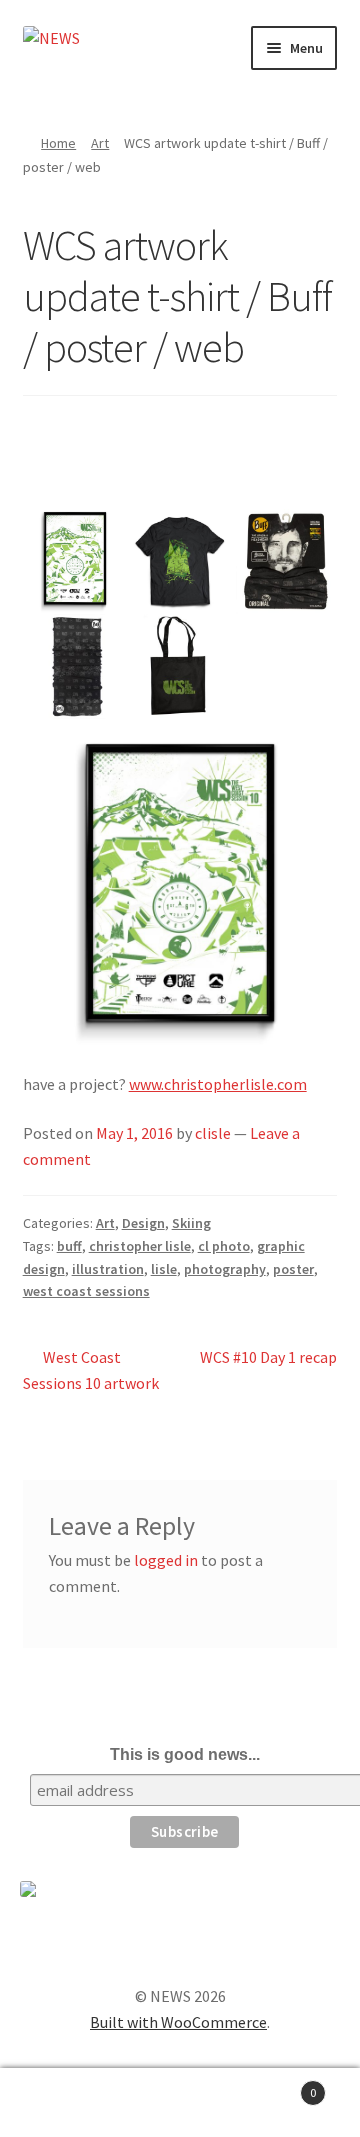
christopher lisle (140, 1246)
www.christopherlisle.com (218, 1084)
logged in (166, 1560)
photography (225, 1269)
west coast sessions (86, 1291)
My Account (60, 2103)
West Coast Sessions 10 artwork (91, 1369)
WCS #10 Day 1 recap (268, 1369)
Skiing (191, 1223)
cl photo (224, 1246)
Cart (278, 2085)
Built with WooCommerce (178, 2022)
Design (143, 1223)
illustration (108, 1269)
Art (100, 143)
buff (69, 1246)
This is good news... (185, 1754)
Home (58, 143)
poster (293, 1269)
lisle (164, 1269)
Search (180, 2103)
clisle (213, 1133)
